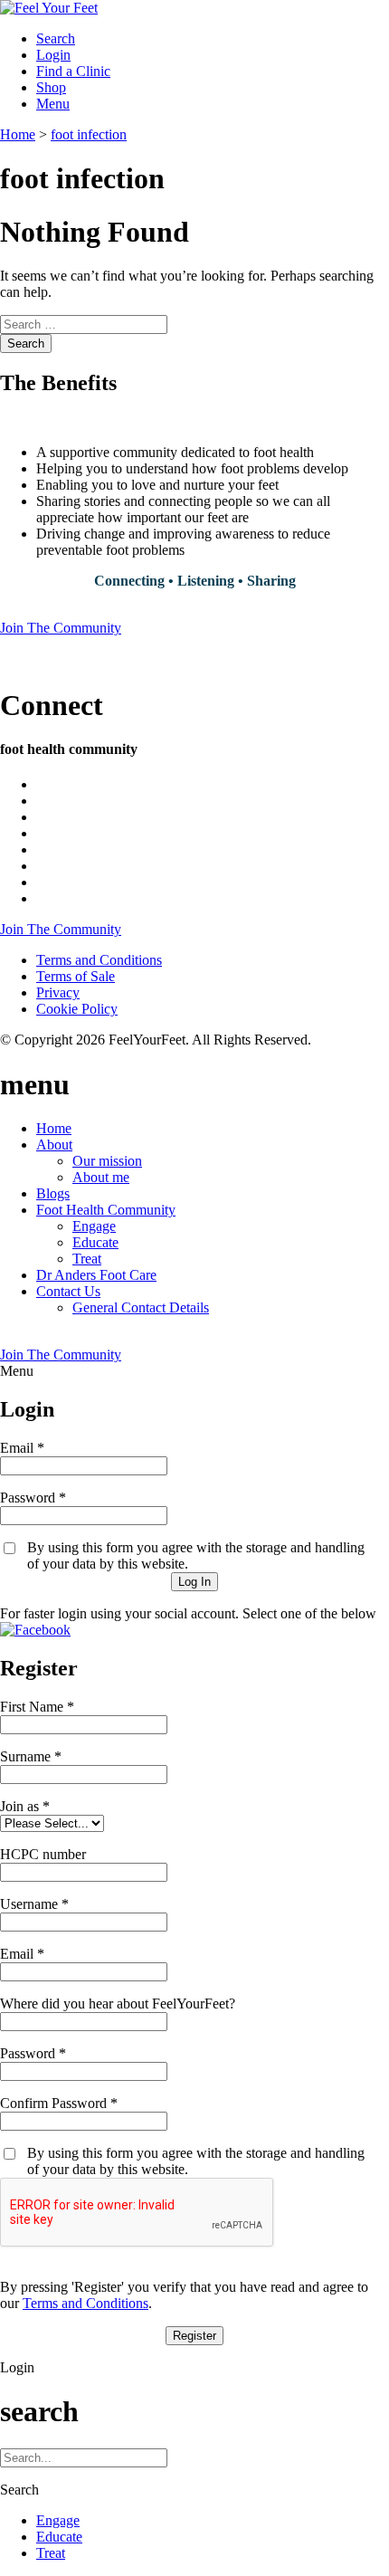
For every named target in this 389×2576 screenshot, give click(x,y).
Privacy (58, 992)
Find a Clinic (73, 71)
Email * (22, 1448)
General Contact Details (141, 1307)
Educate (95, 1242)
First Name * (37, 1707)
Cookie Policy (77, 1009)
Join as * (25, 1806)
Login (53, 55)
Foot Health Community (106, 1210)
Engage (94, 1226)
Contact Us (68, 1291)
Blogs (53, 1193)
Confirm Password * (59, 2103)
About (54, 1145)
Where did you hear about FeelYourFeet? (118, 2004)
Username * (34, 1904)
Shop (51, 87)
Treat (87, 1259)
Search (26, 343)
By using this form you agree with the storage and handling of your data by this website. (196, 1555)
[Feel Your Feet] (49, 8)
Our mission (107, 1161)
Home (54, 1128)
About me (101, 1177)
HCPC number (43, 1854)
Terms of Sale (76, 976)
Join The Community (61, 628)
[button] (35, 1630)
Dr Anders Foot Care (96, 1275)
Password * (33, 1498)
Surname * (31, 1756)
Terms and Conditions (99, 960)
